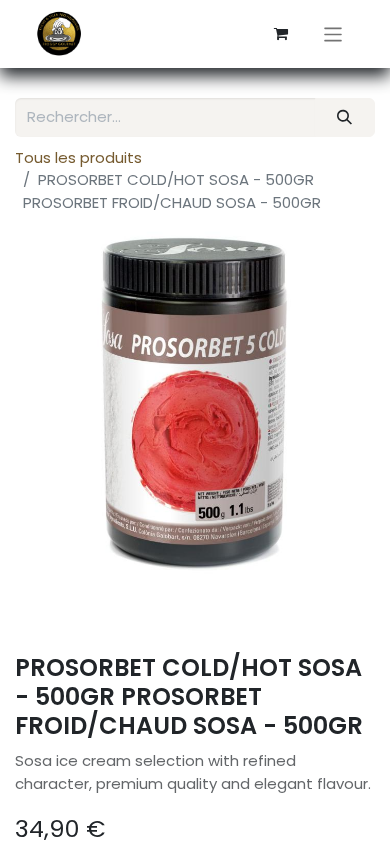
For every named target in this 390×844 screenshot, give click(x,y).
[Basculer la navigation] (333, 33)
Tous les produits (78, 157)
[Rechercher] (345, 117)
